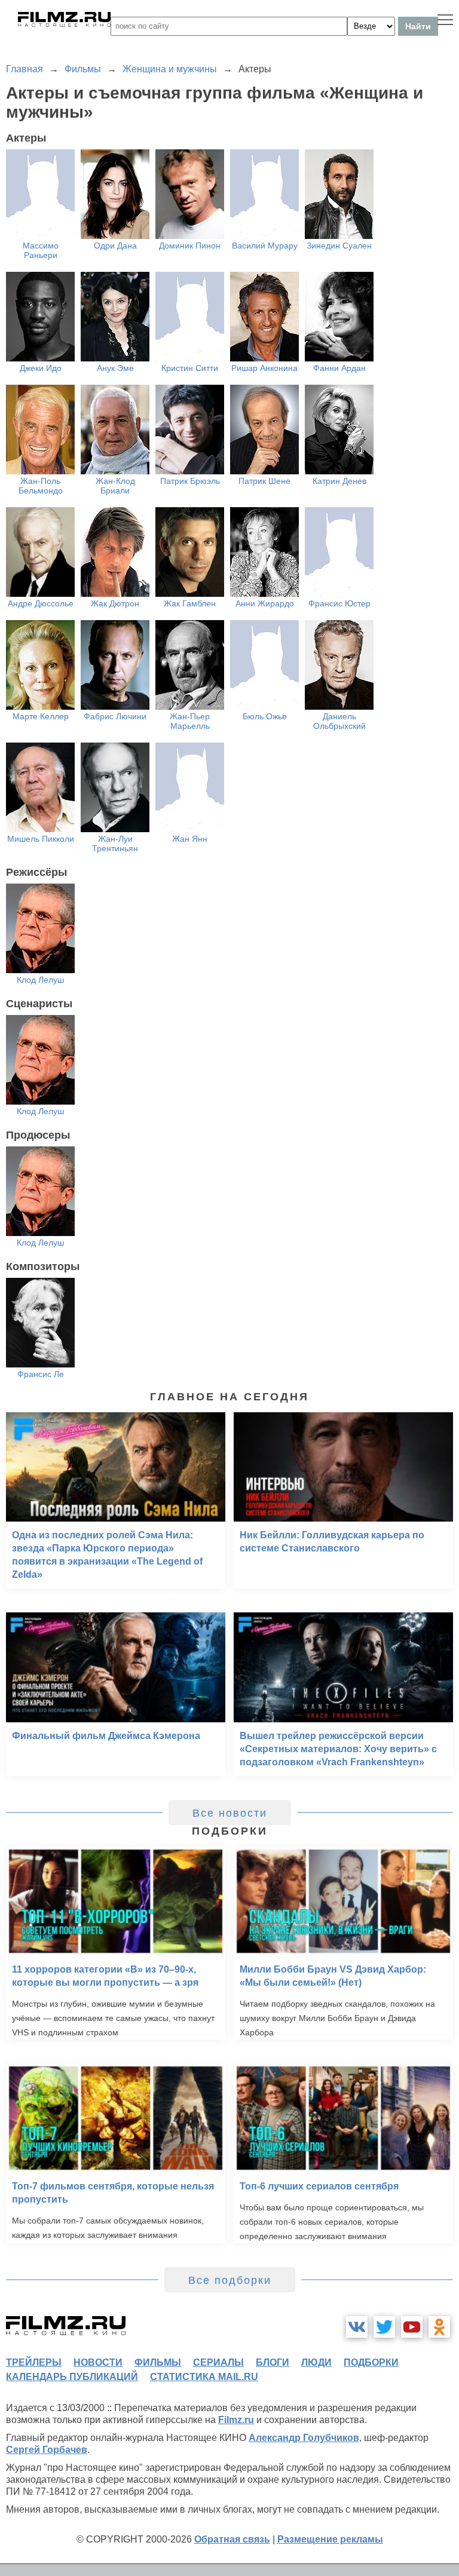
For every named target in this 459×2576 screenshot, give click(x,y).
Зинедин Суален (339, 246)
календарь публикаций (72, 2377)
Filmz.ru (236, 2420)
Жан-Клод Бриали (115, 486)
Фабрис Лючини (115, 716)
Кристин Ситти (190, 368)
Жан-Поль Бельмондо (41, 486)
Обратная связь (232, 2539)
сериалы (218, 2362)
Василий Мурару (265, 246)
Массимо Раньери (41, 250)
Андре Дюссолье (41, 603)
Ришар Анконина (264, 368)
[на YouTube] (412, 2327)
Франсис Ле (41, 1374)
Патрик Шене (264, 481)
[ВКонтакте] (357, 2327)
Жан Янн (190, 839)
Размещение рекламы (330, 2539)
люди (316, 2362)
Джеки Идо (41, 368)
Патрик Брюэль (190, 481)
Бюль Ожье (265, 716)
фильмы (158, 2362)
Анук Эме (115, 368)
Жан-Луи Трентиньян (115, 844)
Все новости (230, 1813)
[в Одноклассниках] (439, 2327)
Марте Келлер (41, 716)
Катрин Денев (339, 481)
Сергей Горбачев (47, 2450)
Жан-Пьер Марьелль (190, 721)
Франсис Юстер (339, 603)
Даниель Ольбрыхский (339, 721)
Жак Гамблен (190, 603)
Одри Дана (115, 246)
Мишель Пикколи (41, 839)
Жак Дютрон (115, 603)
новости (98, 2362)
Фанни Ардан (339, 368)
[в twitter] (384, 2327)
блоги (273, 2362)
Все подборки (230, 2280)
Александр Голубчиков (304, 2438)
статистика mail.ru (204, 2377)
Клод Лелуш (40, 980)
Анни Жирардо (265, 603)
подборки (371, 2362)
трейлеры (34, 2362)
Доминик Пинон (190, 246)
